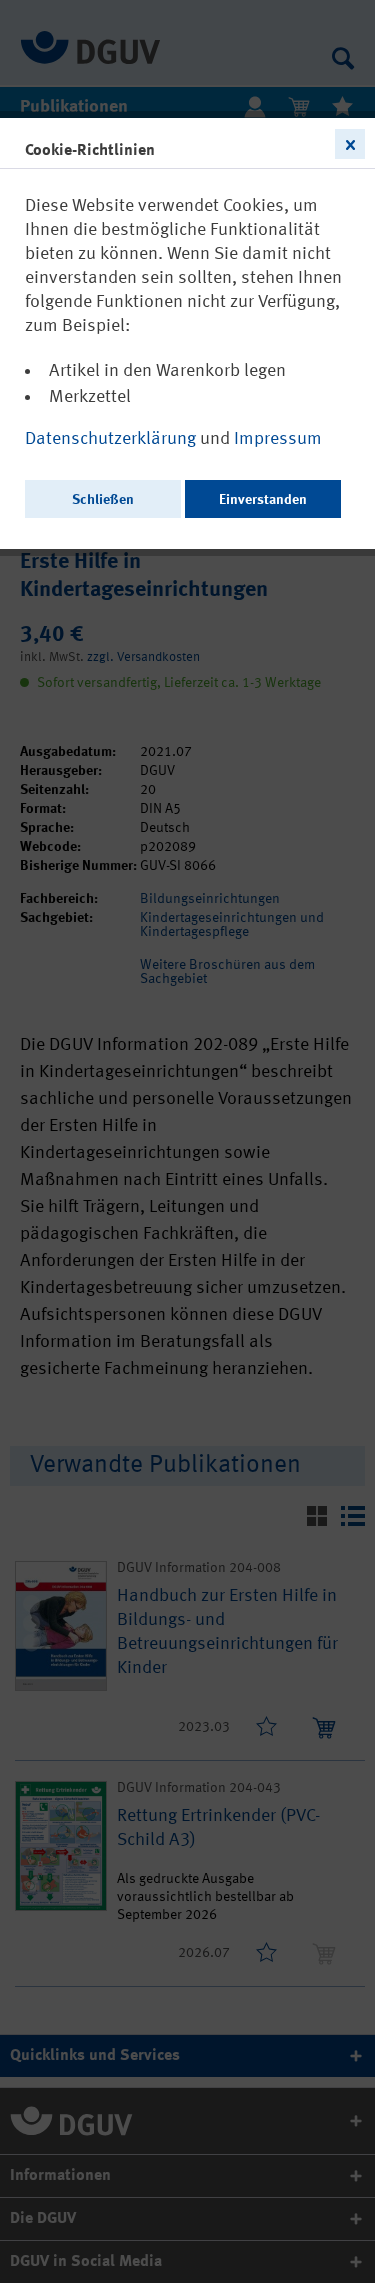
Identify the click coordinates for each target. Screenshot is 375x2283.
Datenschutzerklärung (112, 439)
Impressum (278, 439)
